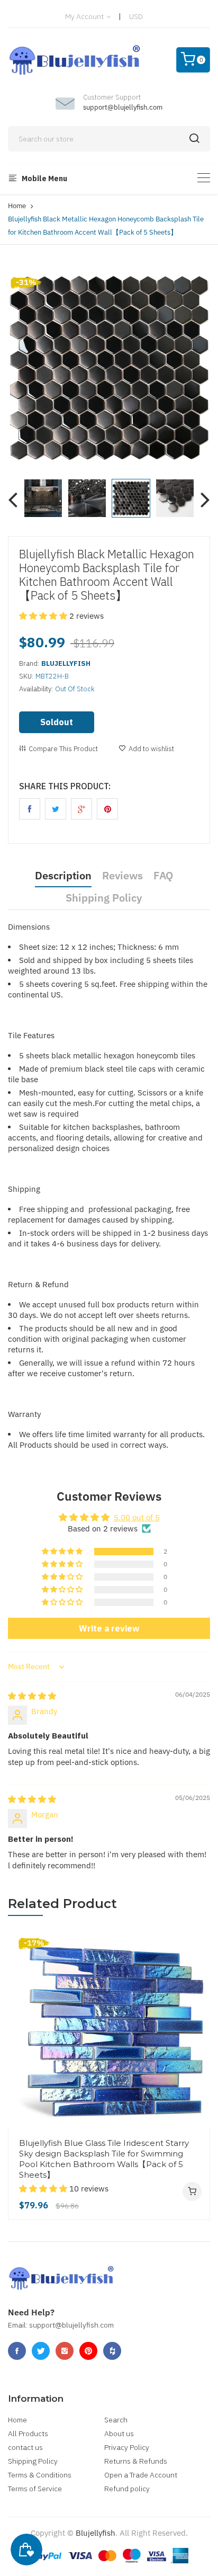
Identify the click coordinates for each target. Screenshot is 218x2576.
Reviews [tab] (122, 875)
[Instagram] (65, 2351)
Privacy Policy (127, 2447)
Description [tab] (63, 875)
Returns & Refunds (136, 2461)
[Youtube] (88, 2351)
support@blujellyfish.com (123, 107)
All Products (28, 2434)
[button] (44, 616)
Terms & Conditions (40, 2475)
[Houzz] (112, 2351)
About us (119, 2434)
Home (17, 206)
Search (116, 2420)
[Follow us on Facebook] (30, 809)
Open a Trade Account (141, 2475)
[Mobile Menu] (204, 178)
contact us (25, 2447)
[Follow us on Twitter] (56, 809)
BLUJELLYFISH (66, 663)
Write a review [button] (109, 1628)
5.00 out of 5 (137, 1517)
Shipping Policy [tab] (104, 898)
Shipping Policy (33, 2461)
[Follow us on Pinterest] (107, 809)
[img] (32, 1696)
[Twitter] (41, 2351)
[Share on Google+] (81, 809)
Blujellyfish (96, 2533)
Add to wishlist (151, 749)
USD (136, 16)
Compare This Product (63, 749)
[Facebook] (17, 2351)
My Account (85, 16)
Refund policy (127, 2489)
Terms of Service (35, 2489)
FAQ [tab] (163, 875)
